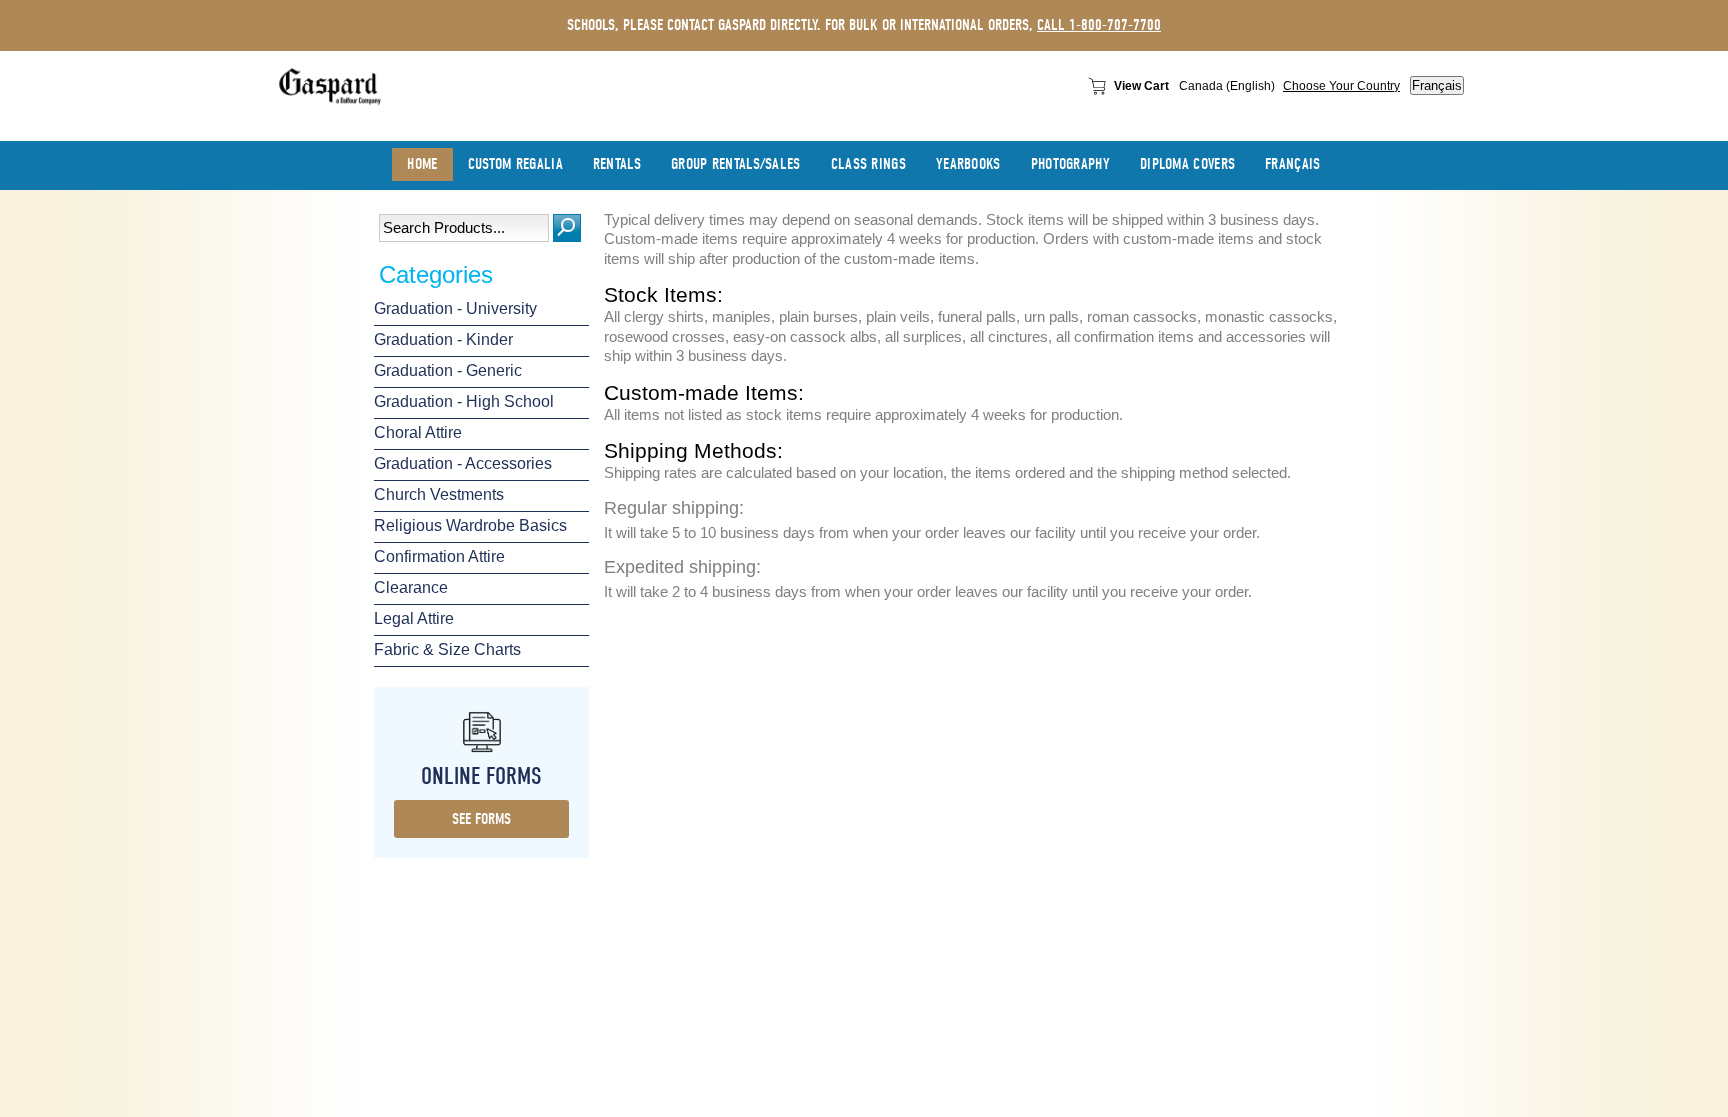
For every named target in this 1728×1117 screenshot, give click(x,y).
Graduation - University (455, 308)
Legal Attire (414, 618)
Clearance (411, 587)
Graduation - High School (464, 401)
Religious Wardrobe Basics (470, 525)
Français (1437, 85)
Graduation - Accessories (463, 463)
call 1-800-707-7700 (1099, 25)
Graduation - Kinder (443, 339)
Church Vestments (439, 494)
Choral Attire (418, 432)
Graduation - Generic (448, 370)
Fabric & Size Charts (447, 649)
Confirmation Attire (439, 556)
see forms (481, 819)
